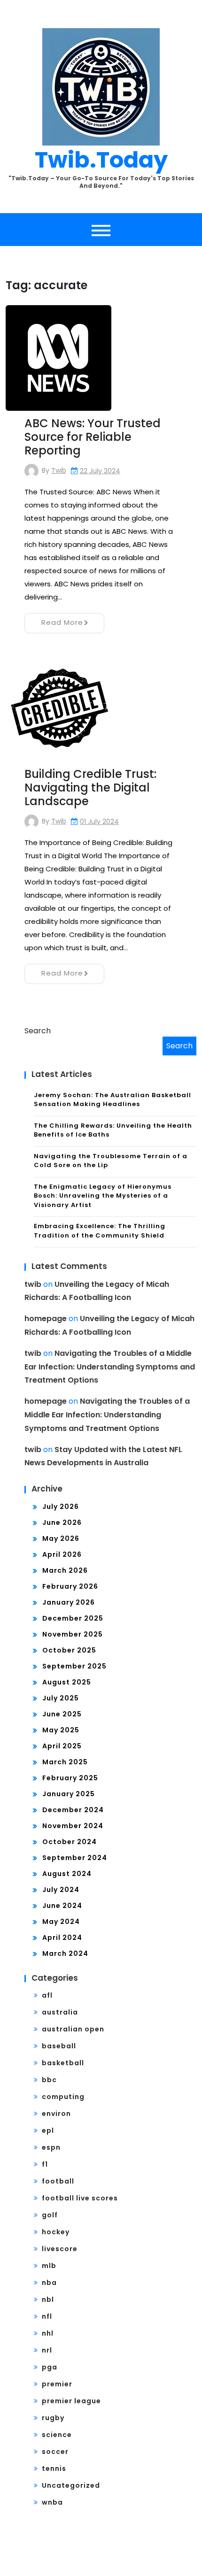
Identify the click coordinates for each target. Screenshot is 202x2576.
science (57, 2435)
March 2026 (65, 1570)
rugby (53, 2418)
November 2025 (73, 1634)
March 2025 (65, 1762)
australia (60, 2012)
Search (38, 1031)
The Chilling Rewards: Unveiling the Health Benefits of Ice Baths (113, 1130)
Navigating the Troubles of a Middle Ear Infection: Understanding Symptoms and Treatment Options (110, 1367)
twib (59, 470)
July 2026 (61, 1507)
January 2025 (69, 1794)
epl (48, 2130)
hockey (56, 2232)
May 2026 (61, 1538)
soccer (55, 2452)
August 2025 (67, 1682)
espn (51, 2147)
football (58, 2181)
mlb (49, 2266)
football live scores (80, 2198)
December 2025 (73, 1618)
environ (56, 2114)
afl (47, 1995)
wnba (52, 2502)
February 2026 (70, 1586)
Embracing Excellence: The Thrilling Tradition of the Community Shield (100, 1231)
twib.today (101, 160)
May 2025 (61, 1730)
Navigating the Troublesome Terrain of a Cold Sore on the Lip (111, 1161)
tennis (54, 2468)
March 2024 (65, 1953)
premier (57, 2384)
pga (50, 2367)
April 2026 (62, 1554)
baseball (59, 2046)
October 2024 (70, 1842)
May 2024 (61, 1922)
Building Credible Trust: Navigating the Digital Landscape (90, 788)
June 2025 (62, 1714)
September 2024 (75, 1858)
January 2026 (69, 1602)
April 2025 (62, 1746)
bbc (49, 2080)
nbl (48, 2299)
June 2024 (62, 1906)
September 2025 (74, 1666)
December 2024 (73, 1810)
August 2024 (67, 1874)
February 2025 (70, 1778)
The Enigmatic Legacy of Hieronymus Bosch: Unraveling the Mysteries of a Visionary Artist (103, 1196)
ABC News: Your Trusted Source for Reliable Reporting (93, 437)
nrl (47, 2350)
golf (50, 2215)
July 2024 (61, 1890)
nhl (48, 2333)
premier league (71, 2401)
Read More (62, 622)
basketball (63, 2063)
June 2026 (62, 1523)
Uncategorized (71, 2485)
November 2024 (73, 1826)
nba (49, 2283)
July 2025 (61, 1698)
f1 (45, 2164)
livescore (60, 2249)
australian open (73, 2029)
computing (63, 2097)
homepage (46, 1319)
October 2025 (69, 1650)
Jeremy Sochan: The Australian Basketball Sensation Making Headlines (113, 1100)
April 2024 (62, 1938)
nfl (47, 2316)
